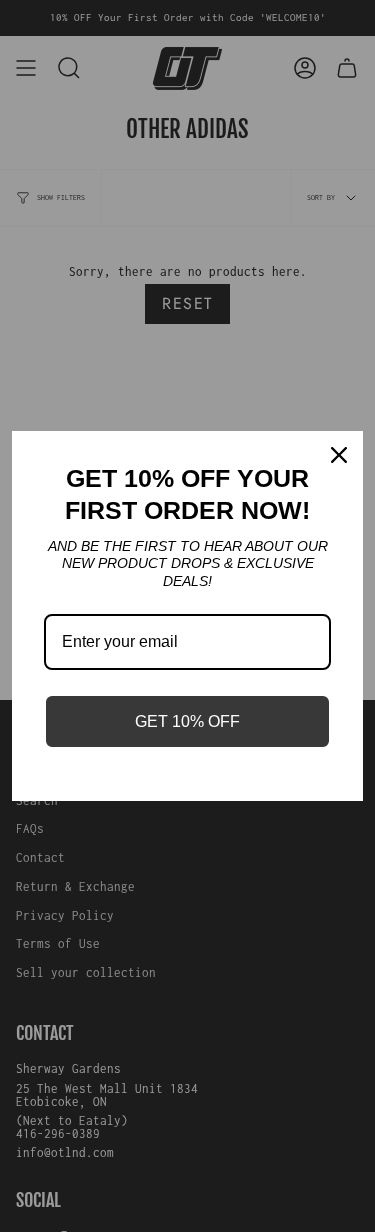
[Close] (339, 455)
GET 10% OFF (187, 721)
